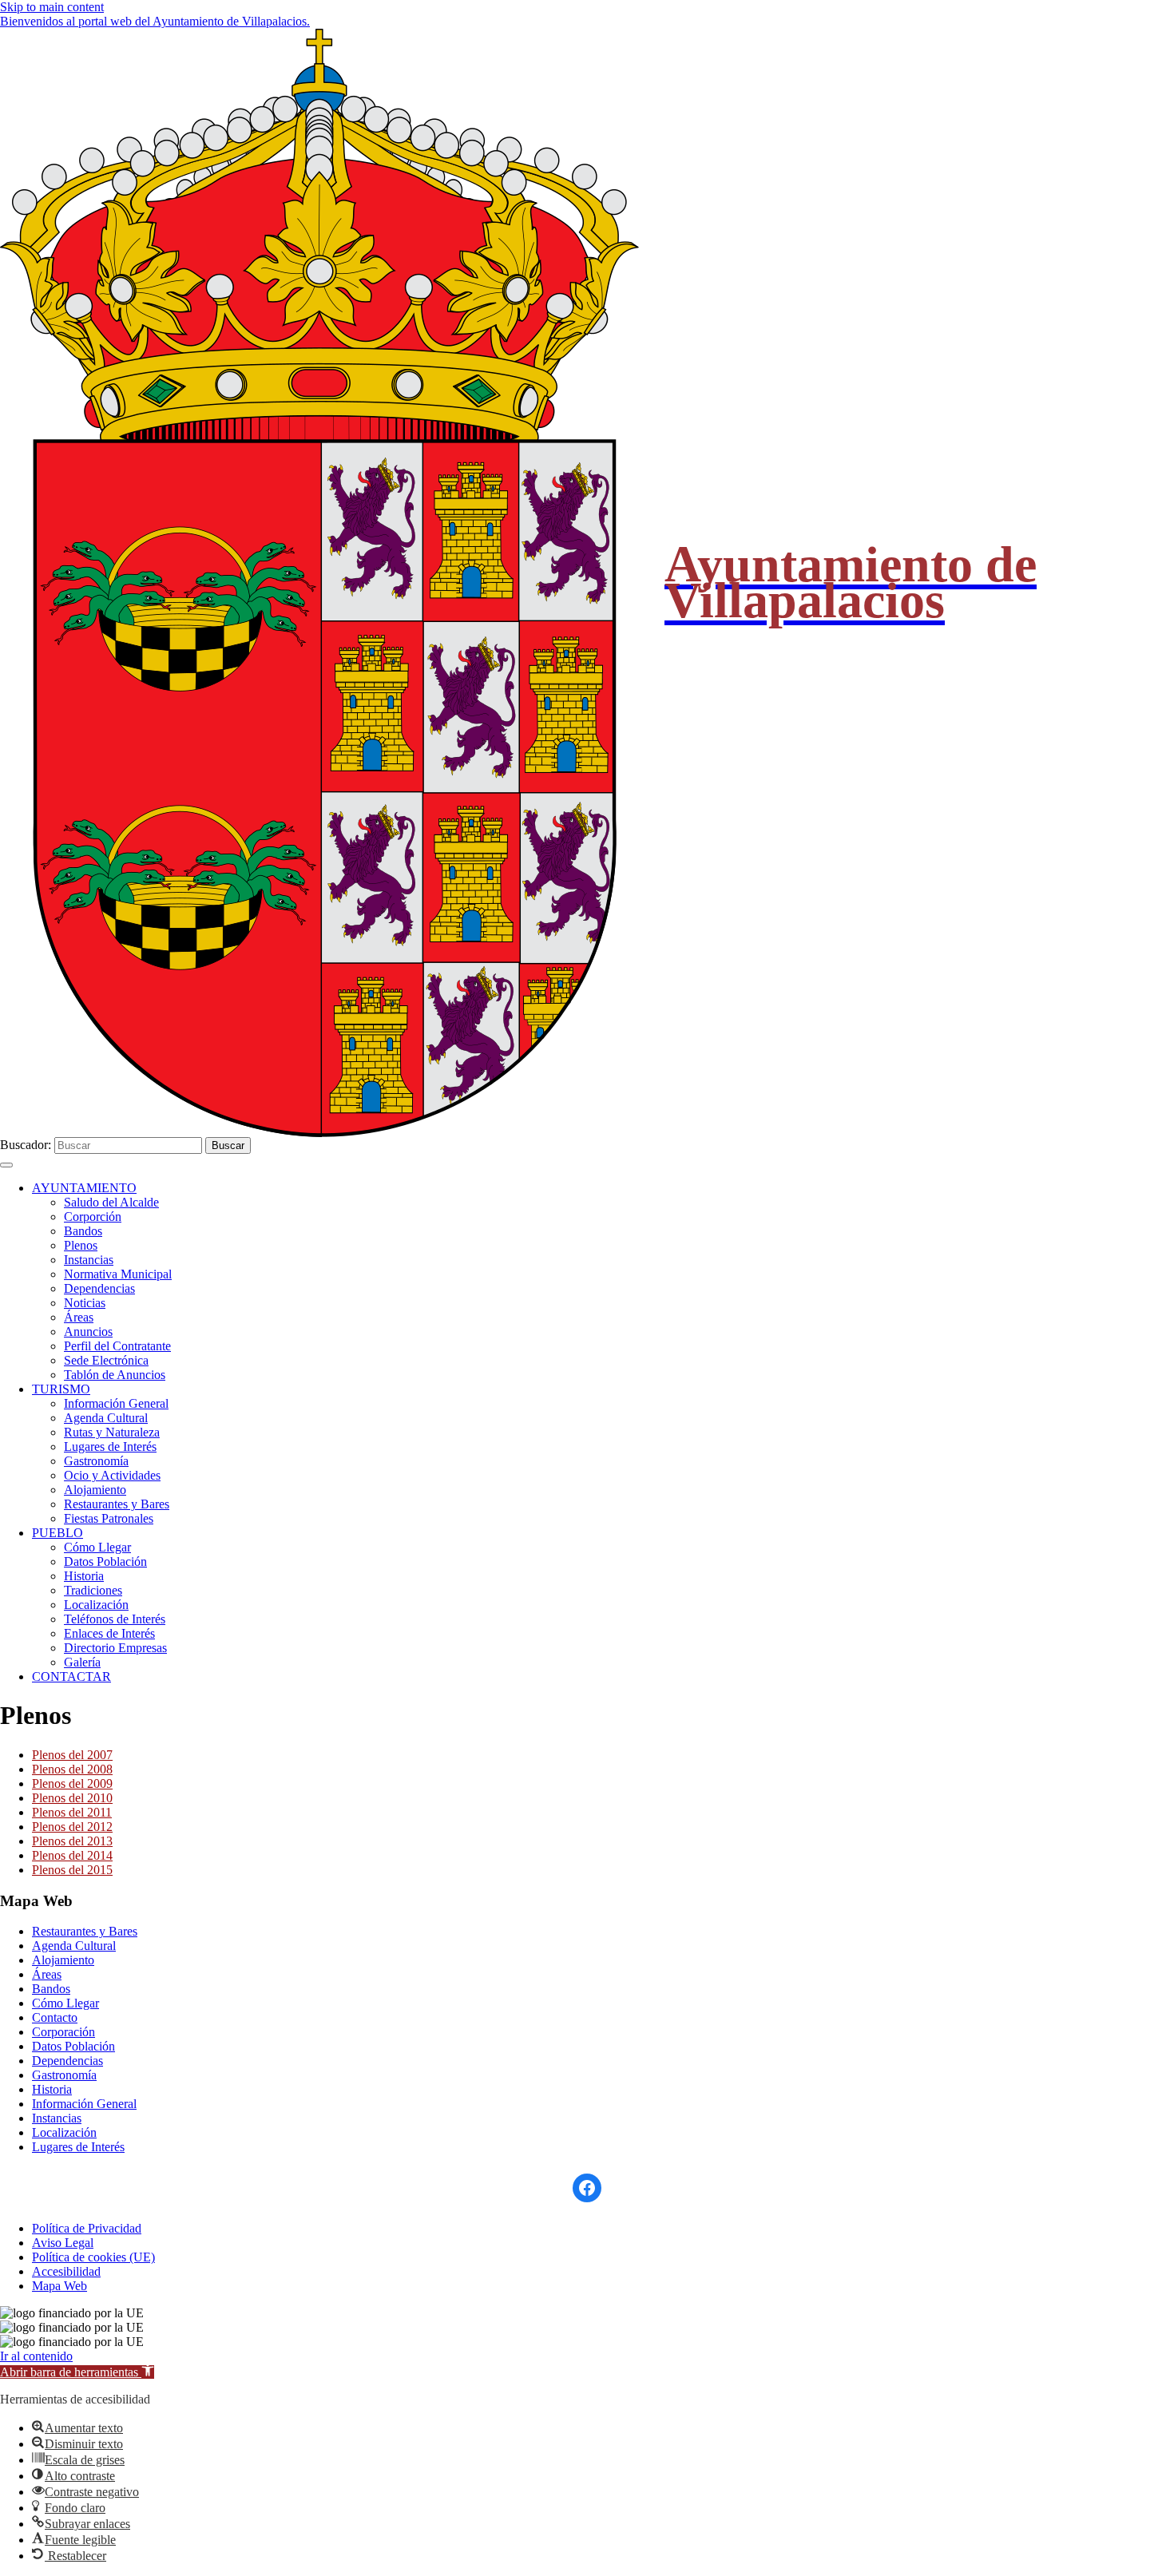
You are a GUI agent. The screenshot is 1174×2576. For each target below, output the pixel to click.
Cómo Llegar (97, 1547)
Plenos (81, 1245)
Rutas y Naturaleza (112, 1432)
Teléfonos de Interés (115, 1619)
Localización (96, 1605)
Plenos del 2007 (72, 1755)
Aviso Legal (63, 2243)
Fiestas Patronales (109, 1518)
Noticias (85, 1303)
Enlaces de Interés (109, 1633)
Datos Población (105, 1561)
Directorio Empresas (115, 1648)
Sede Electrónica (106, 1360)
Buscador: (26, 1145)
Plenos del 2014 (72, 1855)
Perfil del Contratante (117, 1346)
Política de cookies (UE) (93, 2257)
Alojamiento (95, 1490)
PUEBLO (58, 1533)
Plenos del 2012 (72, 1827)
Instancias (89, 1260)
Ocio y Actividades (112, 1475)
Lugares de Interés (110, 1447)
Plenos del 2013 (72, 1841)
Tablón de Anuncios (115, 1375)
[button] (77, 2372)
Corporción (93, 1217)
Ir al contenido (36, 2356)
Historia (84, 1576)
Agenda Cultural (106, 1418)
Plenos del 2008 (72, 1769)
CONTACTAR (71, 1676)
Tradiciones (93, 1590)
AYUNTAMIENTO (84, 1188)
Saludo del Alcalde (111, 1202)
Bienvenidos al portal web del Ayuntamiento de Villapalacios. (155, 21)
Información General (116, 1403)
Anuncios (88, 1332)
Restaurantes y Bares (117, 1504)
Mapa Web (59, 2286)
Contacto (55, 2017)
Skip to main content (52, 7)
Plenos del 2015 (72, 1870)
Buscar (228, 1145)
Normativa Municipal (118, 1274)
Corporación (63, 2032)
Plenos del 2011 (72, 1812)
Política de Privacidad (87, 2228)
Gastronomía (96, 1461)
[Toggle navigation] (6, 1165)
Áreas (79, 1317)
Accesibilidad (66, 2271)
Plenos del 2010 (72, 1798)
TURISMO (61, 1389)
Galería (82, 1662)
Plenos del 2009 (72, 1783)
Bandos (83, 1231)
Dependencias (99, 1288)
